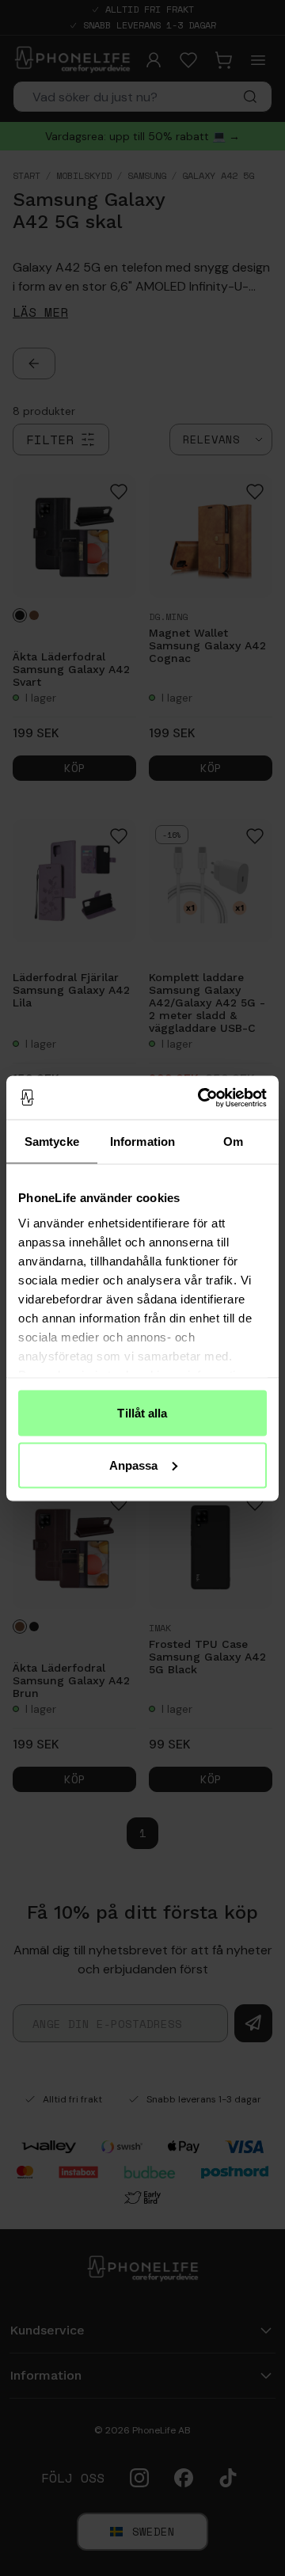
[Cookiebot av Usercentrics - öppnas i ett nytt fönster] (201, 1098)
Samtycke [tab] (52, 1142)
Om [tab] (233, 1142)
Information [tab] (142, 1142)
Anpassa (134, 1465)
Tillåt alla (142, 1413)
